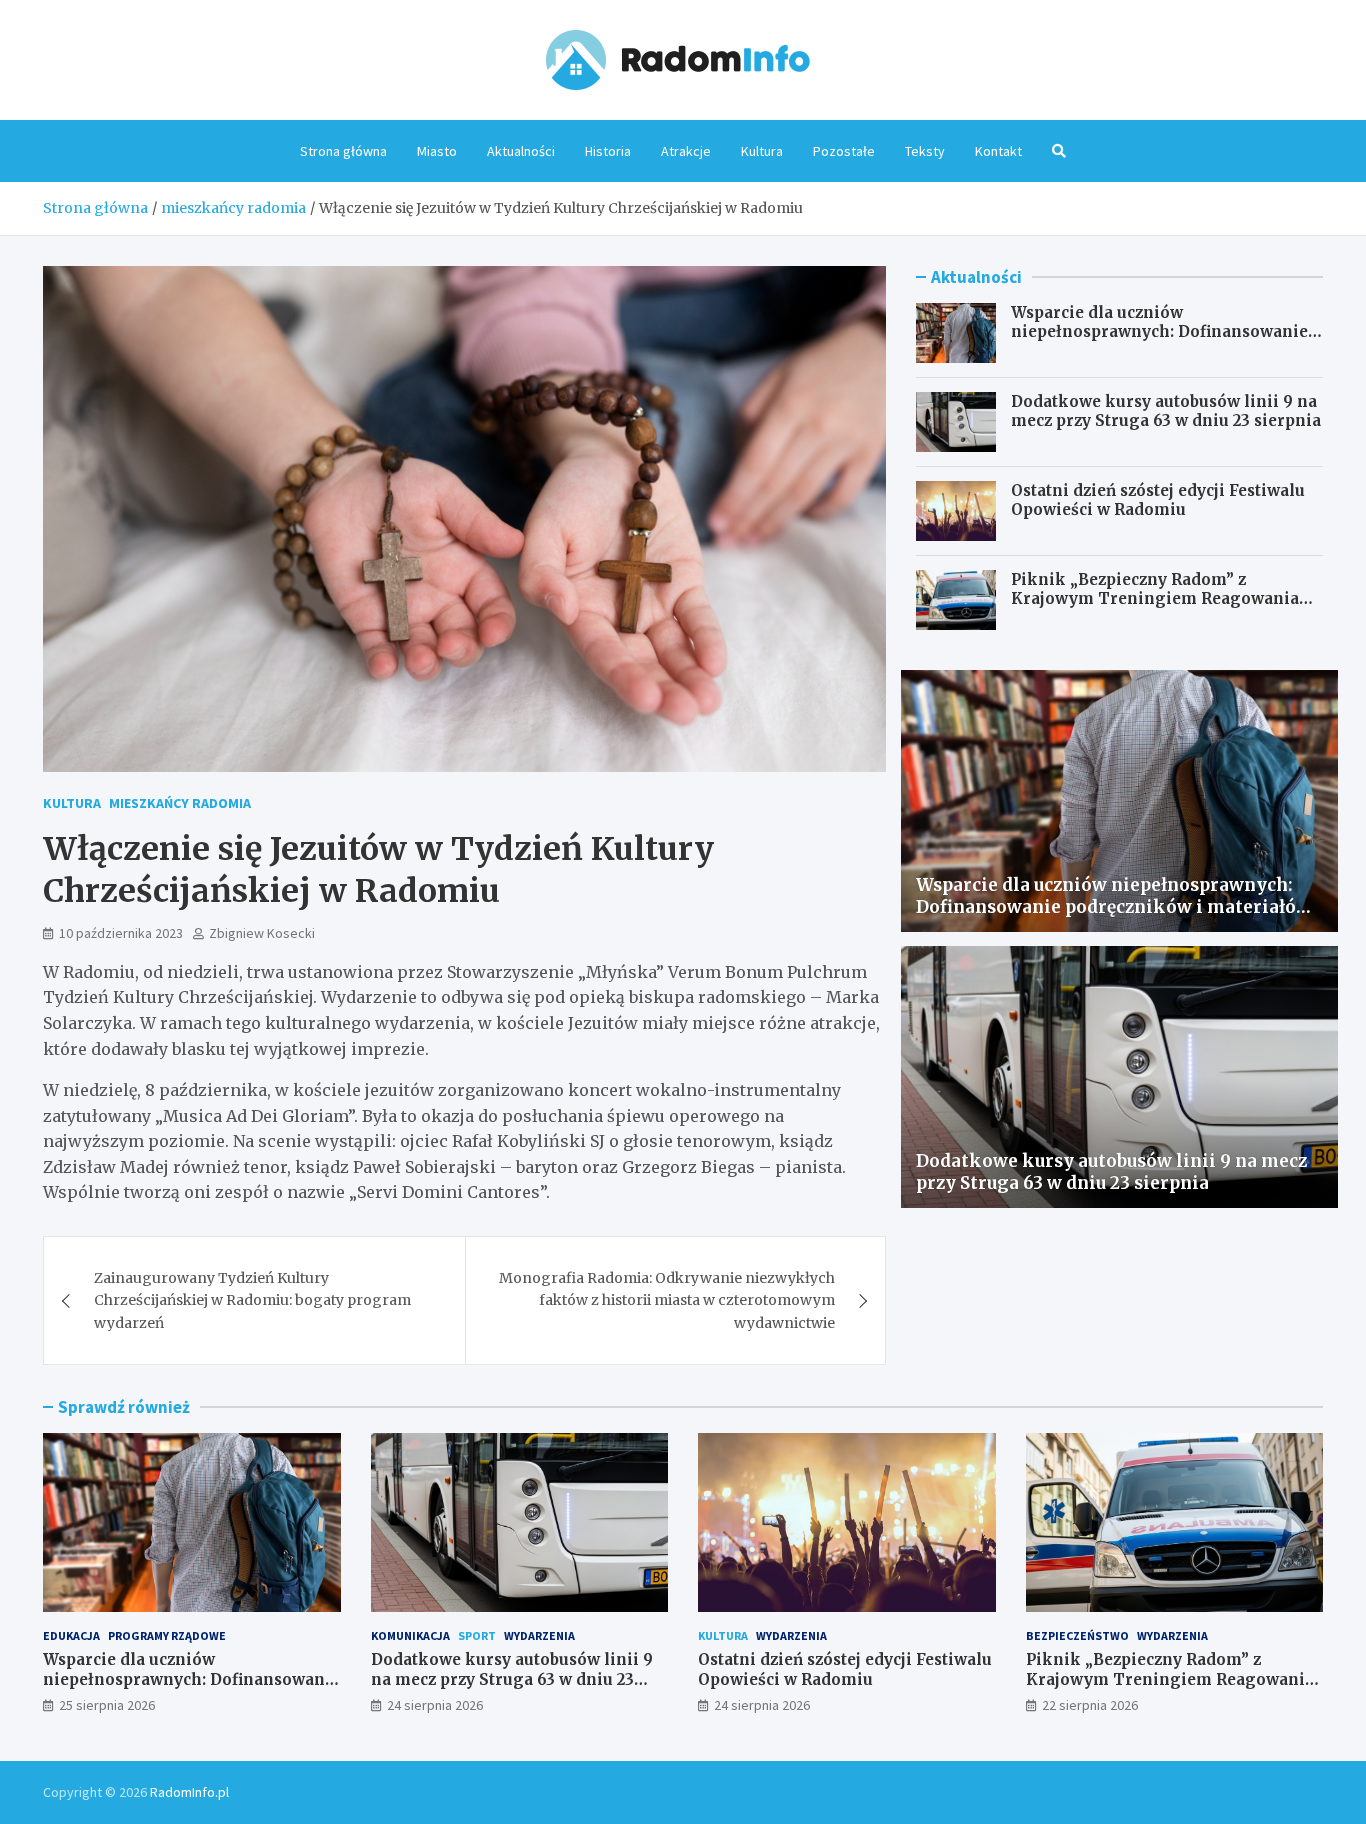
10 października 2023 (121, 933)
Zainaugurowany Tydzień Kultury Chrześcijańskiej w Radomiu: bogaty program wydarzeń (252, 1300)
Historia (608, 151)
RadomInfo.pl (189, 1792)
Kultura (762, 151)
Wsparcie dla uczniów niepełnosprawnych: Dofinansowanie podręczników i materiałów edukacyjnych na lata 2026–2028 (1159, 342)
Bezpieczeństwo (1077, 1635)
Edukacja (71, 1635)
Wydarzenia (539, 1635)
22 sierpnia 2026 (1090, 1705)
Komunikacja (410, 1635)
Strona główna (343, 151)
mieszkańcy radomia (180, 803)
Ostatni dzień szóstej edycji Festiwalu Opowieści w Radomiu (1158, 500)
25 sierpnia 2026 (107, 1705)
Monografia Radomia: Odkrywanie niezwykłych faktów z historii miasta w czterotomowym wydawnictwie (667, 1300)
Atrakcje (686, 151)
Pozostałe (844, 151)
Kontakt (998, 151)
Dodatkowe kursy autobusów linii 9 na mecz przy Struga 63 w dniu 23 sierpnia (1166, 411)
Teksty (925, 151)
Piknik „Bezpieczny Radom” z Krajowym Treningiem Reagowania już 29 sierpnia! (1155, 599)
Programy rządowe (167, 1635)
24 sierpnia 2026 (435, 1705)
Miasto (437, 151)
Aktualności (521, 151)
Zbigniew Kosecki (262, 933)
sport (477, 1635)
